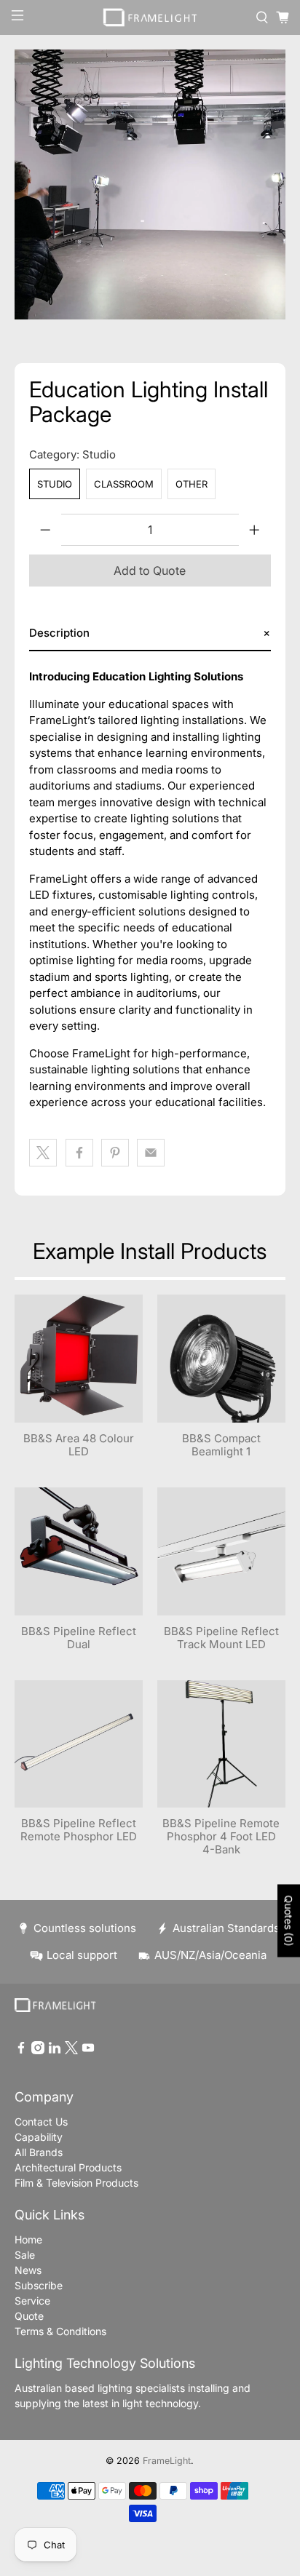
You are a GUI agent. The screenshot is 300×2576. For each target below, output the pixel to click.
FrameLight (167, 2461)
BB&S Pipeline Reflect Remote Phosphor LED (79, 1830)
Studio (55, 484)
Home (28, 2239)
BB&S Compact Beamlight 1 (221, 1445)
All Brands (39, 2152)
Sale (25, 2255)
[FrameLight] (150, 17)
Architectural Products (68, 2167)
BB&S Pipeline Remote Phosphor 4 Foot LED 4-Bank (221, 1836)
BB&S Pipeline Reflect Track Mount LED (221, 1638)
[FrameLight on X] (71, 2050)
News (28, 2270)
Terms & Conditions (60, 2331)
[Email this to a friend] (151, 1153)
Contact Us (41, 2122)
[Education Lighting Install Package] (150, 184)
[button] (150, 633)
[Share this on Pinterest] (115, 1153)
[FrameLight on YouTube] (88, 2050)
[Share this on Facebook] (79, 1153)
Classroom (124, 484)
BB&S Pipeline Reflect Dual (79, 1638)
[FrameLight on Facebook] (21, 2050)
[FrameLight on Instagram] (38, 2050)
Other (192, 484)
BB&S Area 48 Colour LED (79, 1445)
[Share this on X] (43, 1153)
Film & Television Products (76, 2183)
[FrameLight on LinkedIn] (55, 2050)
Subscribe (39, 2285)
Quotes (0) (289, 1921)
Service (32, 2301)
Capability (39, 2137)
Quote (29, 2316)
